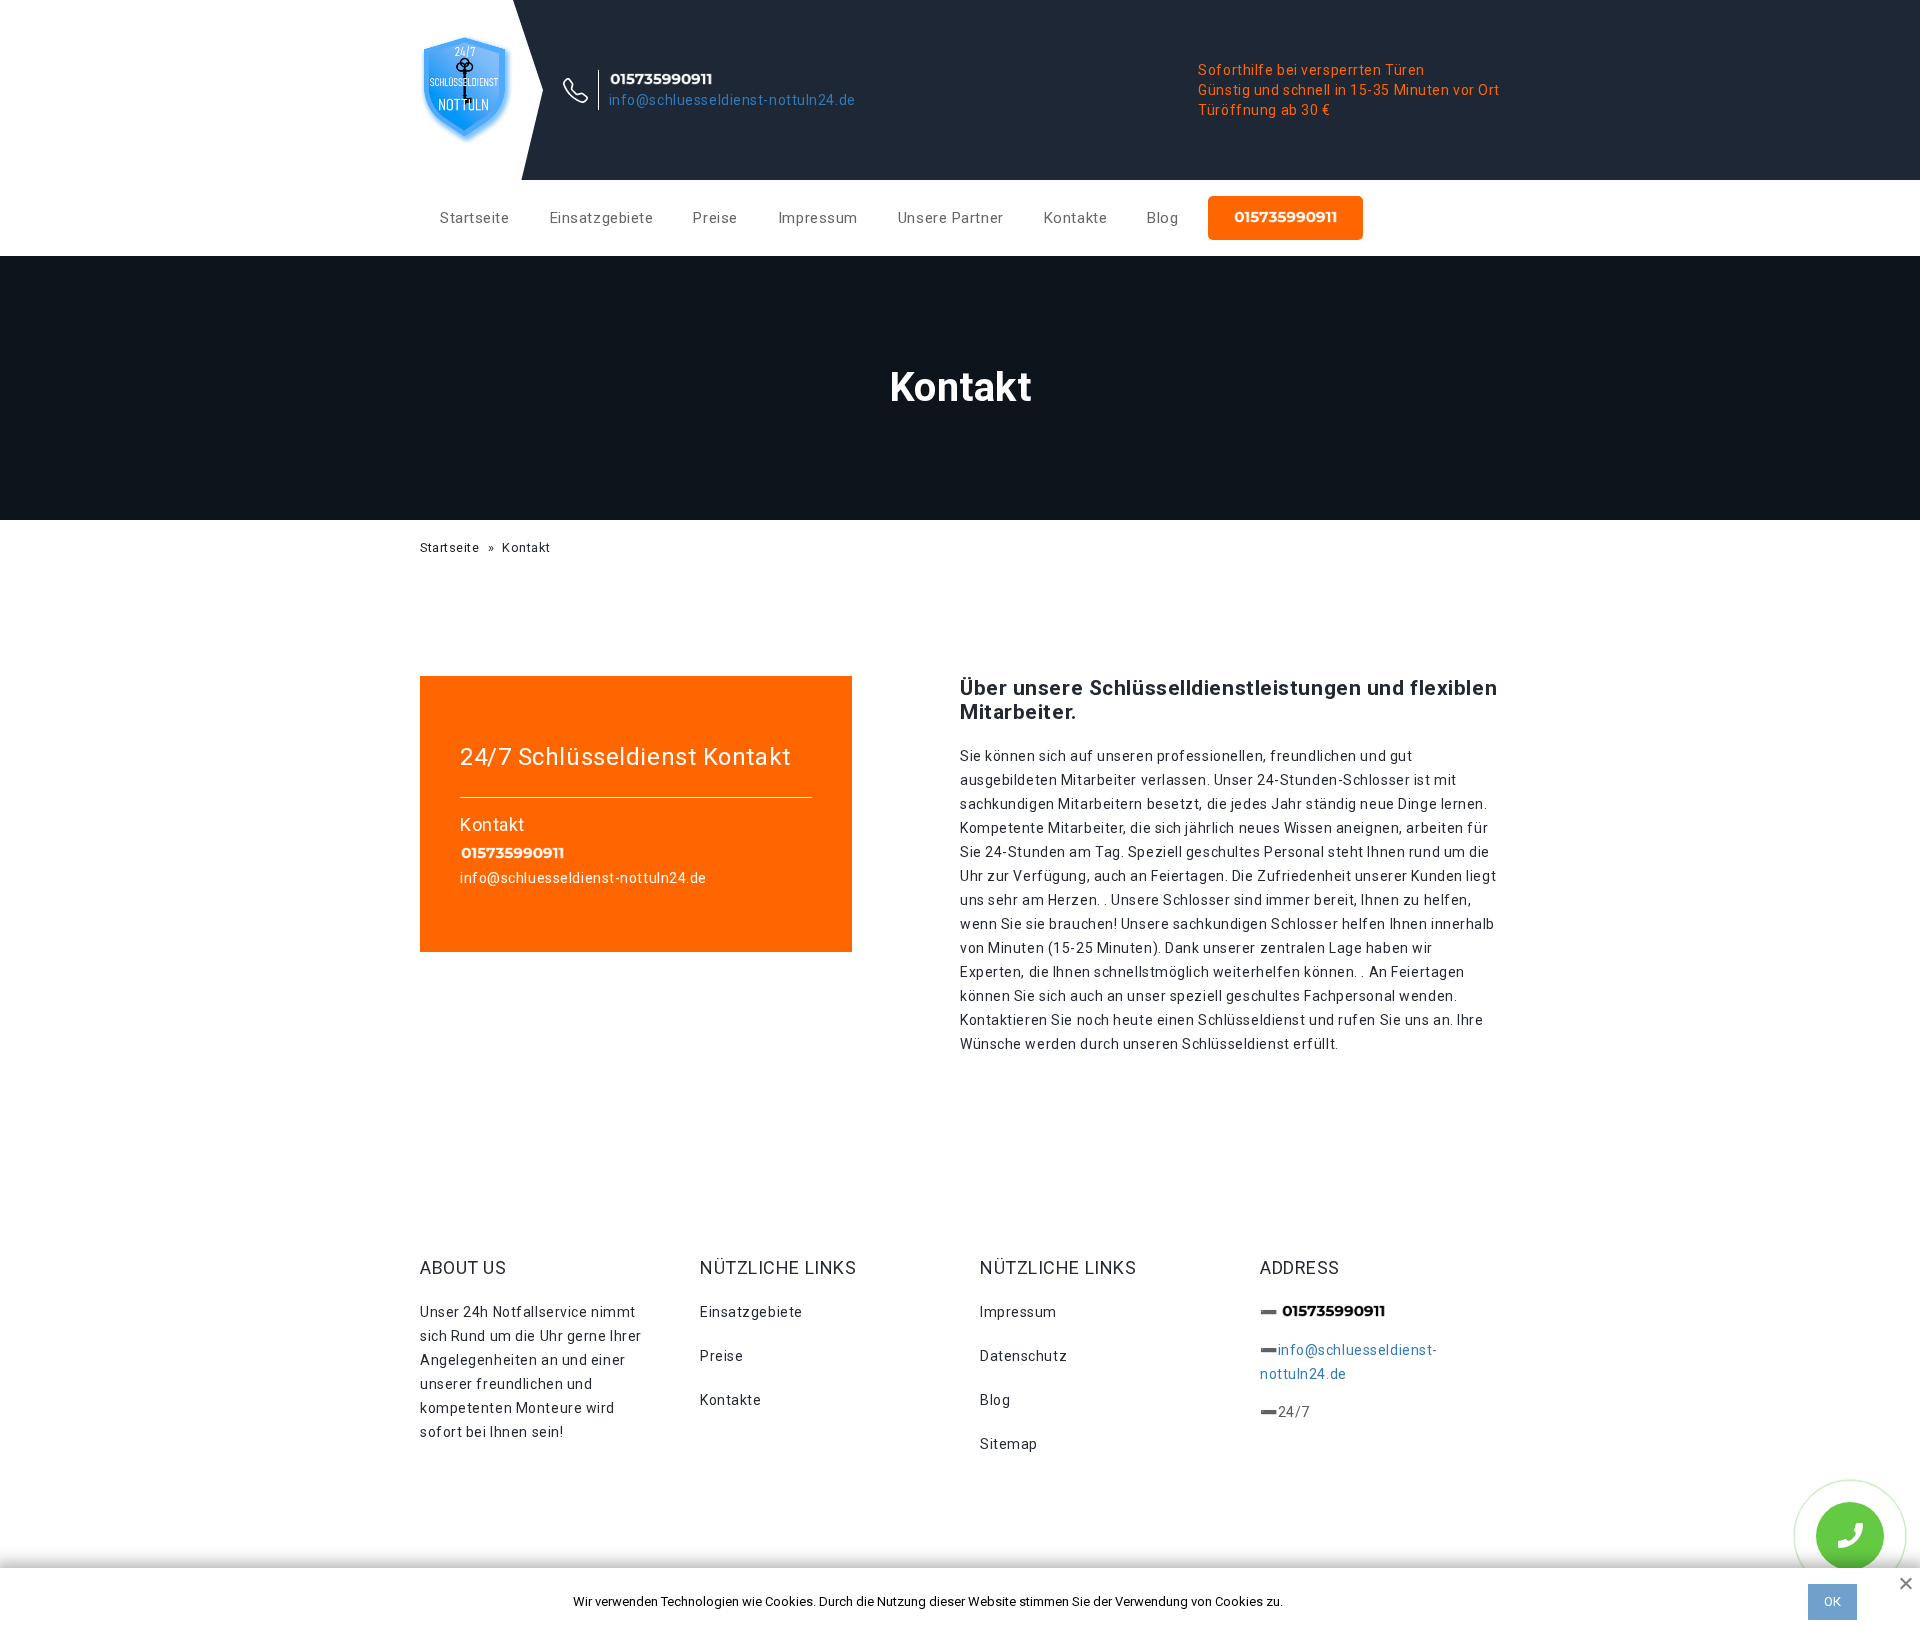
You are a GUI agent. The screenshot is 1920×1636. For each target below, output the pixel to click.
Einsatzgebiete (602, 218)
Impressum (818, 218)
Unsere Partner (951, 218)
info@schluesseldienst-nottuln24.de (732, 100)
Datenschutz (1023, 1356)
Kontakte (1075, 218)
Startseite (475, 218)
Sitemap (1009, 1444)
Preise (715, 218)
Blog (1162, 218)
